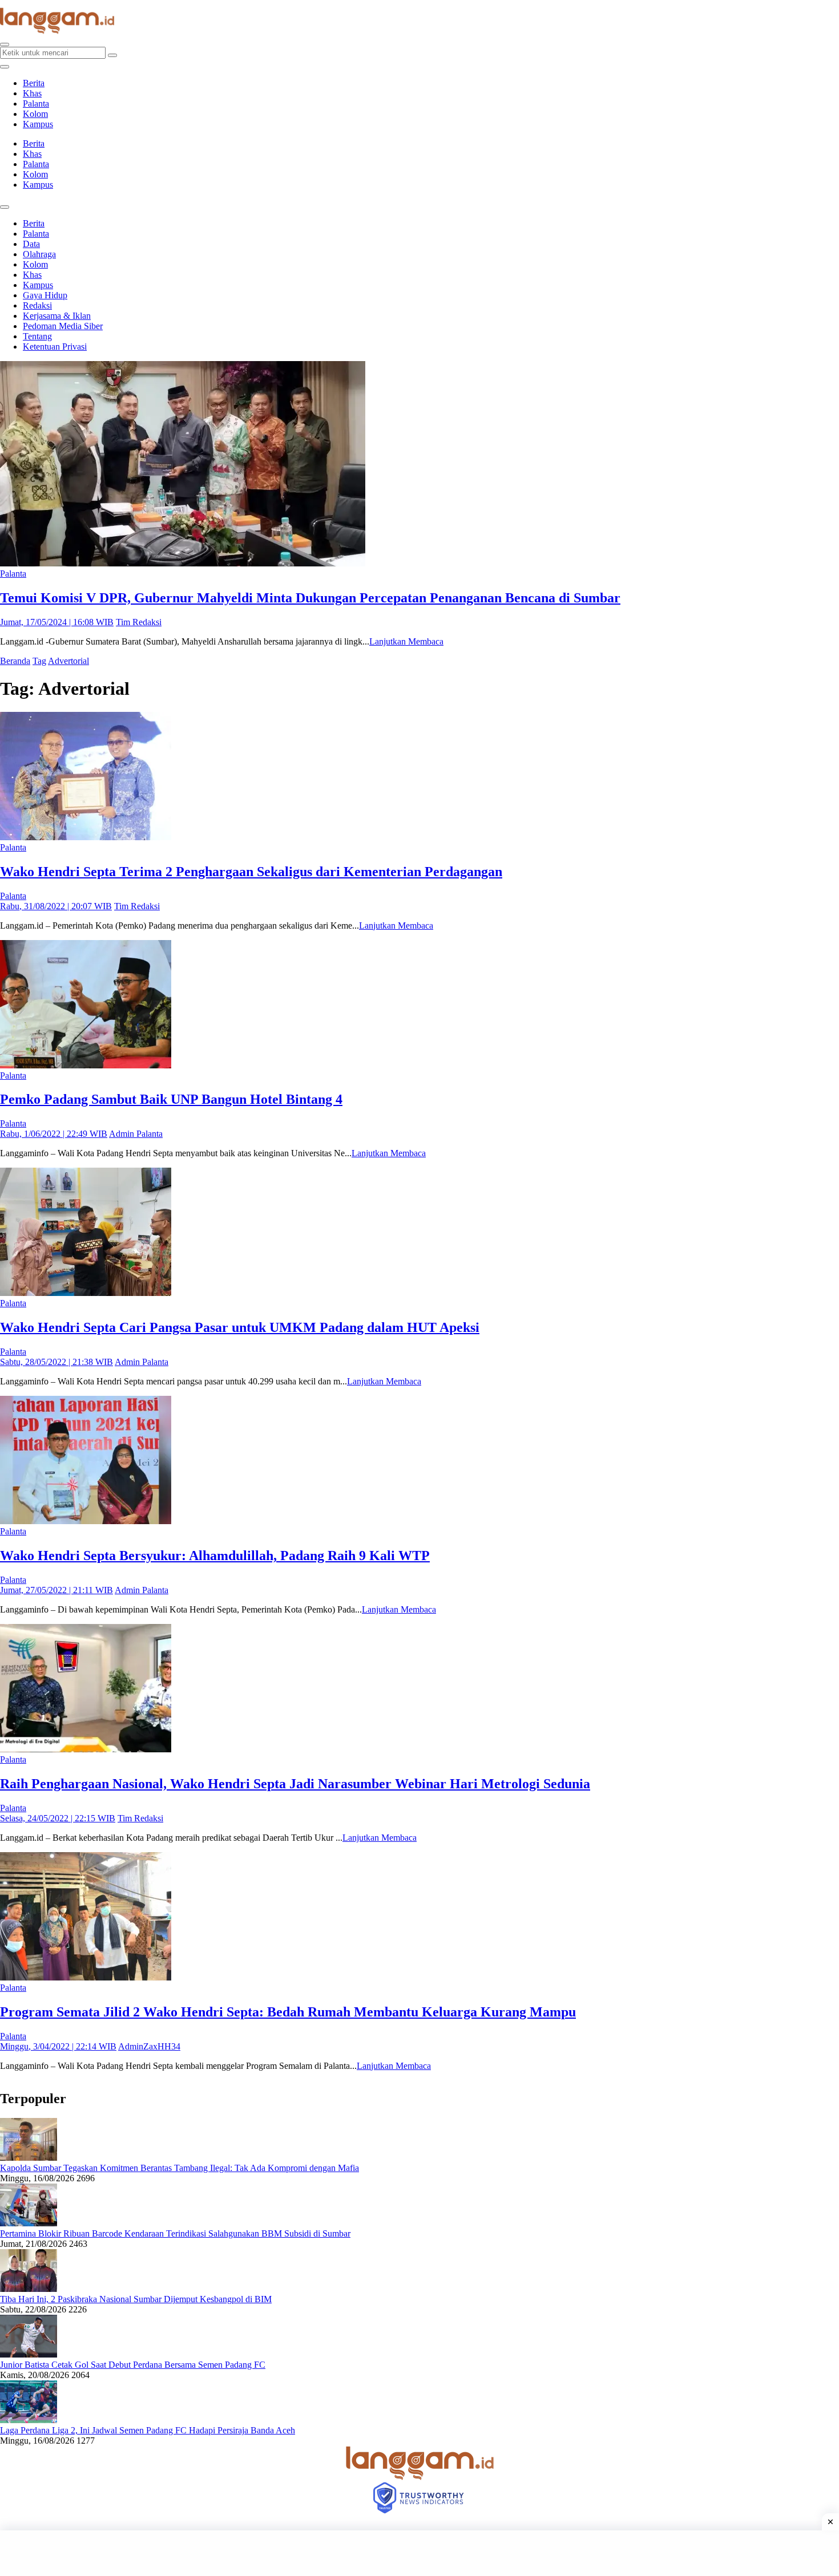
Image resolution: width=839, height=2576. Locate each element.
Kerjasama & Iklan (57, 316)
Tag (39, 661)
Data (31, 244)
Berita (34, 83)
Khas (32, 93)
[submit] (112, 55)
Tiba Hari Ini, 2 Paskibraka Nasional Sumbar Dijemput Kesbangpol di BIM (136, 2299)
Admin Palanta (136, 1134)
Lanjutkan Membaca (406, 641)
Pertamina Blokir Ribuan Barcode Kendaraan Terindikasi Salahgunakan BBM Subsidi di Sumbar (175, 2233)
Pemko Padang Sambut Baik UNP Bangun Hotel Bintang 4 (171, 1099)
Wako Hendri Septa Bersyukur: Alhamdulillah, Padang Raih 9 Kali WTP (215, 1556)
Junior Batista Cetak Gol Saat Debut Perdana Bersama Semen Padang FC (133, 2365)
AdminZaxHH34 (149, 2046)
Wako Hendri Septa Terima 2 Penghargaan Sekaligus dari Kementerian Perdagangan (251, 872)
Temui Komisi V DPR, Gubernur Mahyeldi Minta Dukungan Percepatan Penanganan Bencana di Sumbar (310, 598)
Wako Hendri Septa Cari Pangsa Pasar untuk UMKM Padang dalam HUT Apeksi (240, 1327)
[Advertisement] (419, 2553)
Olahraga (39, 254)
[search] (5, 44)
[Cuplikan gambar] (29, 2158)
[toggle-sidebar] (5, 67)
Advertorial (68, 661)
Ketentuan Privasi (55, 347)
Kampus (38, 124)
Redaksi (37, 305)
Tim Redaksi (139, 622)
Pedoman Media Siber (63, 326)
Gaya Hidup (45, 295)
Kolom (35, 114)
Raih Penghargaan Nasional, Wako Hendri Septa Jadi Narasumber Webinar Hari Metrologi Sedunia (295, 1784)
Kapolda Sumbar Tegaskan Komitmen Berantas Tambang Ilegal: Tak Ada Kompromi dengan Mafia (180, 2168)
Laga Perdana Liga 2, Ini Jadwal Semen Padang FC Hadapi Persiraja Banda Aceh (148, 2430)
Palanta (36, 104)
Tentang (37, 336)
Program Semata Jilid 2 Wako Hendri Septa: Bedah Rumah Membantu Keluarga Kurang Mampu (288, 2012)
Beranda (15, 661)
